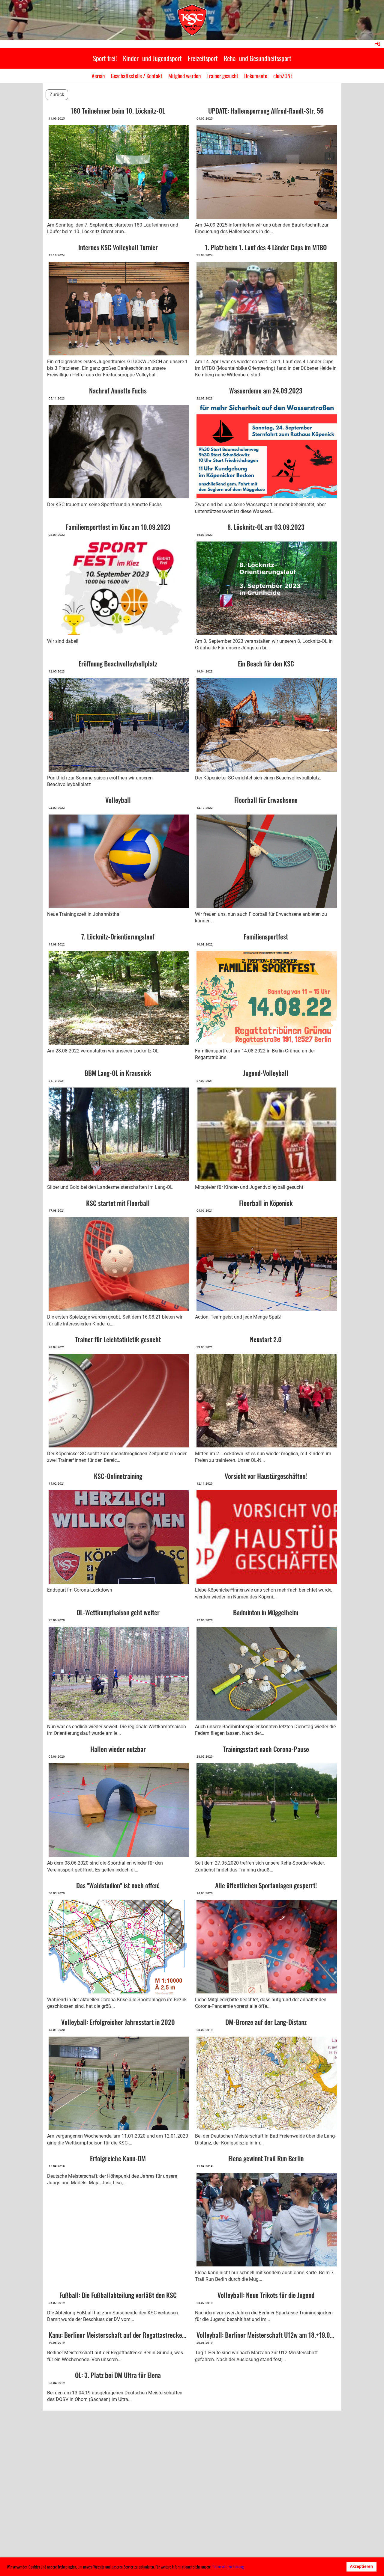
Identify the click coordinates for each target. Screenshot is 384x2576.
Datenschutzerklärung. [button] (228, 2566)
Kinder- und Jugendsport (152, 58)
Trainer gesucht (222, 76)
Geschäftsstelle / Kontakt (136, 76)
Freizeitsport (203, 58)
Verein (98, 76)
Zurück (57, 95)
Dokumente (256, 76)
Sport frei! (105, 58)
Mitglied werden (184, 76)
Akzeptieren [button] (361, 2567)
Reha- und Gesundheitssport (258, 58)
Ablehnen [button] (330, 2567)
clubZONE (283, 76)
